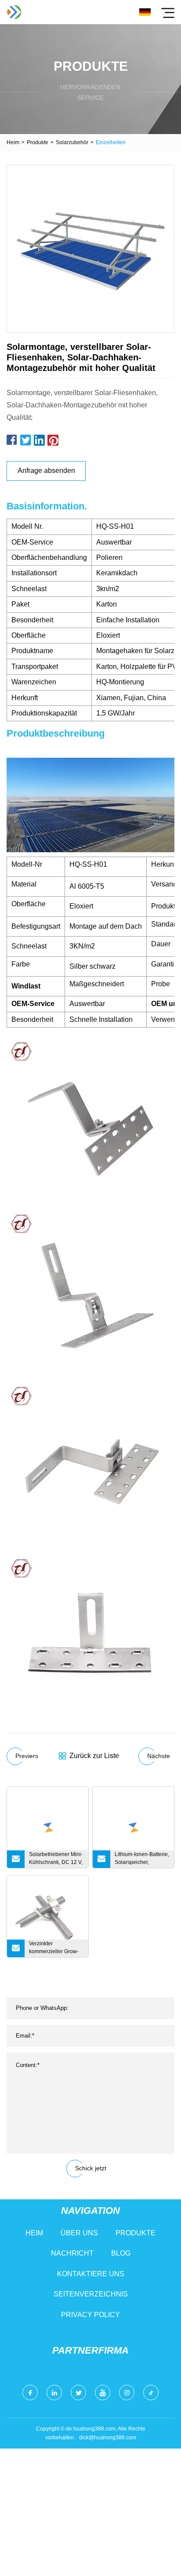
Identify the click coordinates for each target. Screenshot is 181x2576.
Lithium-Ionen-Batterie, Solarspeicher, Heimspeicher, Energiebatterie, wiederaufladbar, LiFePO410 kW (142, 1860)
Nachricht (72, 2253)
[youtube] (103, 2393)
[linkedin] (54, 2393)
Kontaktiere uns (91, 2274)
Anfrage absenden (46, 471)
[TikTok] (151, 2393)
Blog (121, 2253)
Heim (13, 142)
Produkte (38, 142)
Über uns (79, 2233)
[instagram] (127, 2393)
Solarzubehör (72, 142)
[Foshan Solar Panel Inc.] (14, 12)
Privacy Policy (90, 2315)
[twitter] (78, 2393)
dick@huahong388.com (108, 2438)
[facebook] (30, 2393)
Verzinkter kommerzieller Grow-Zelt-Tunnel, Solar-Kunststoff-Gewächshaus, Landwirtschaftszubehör (58, 1949)
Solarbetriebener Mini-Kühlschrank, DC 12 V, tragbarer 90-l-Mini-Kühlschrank (56, 1860)
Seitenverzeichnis (91, 2294)
